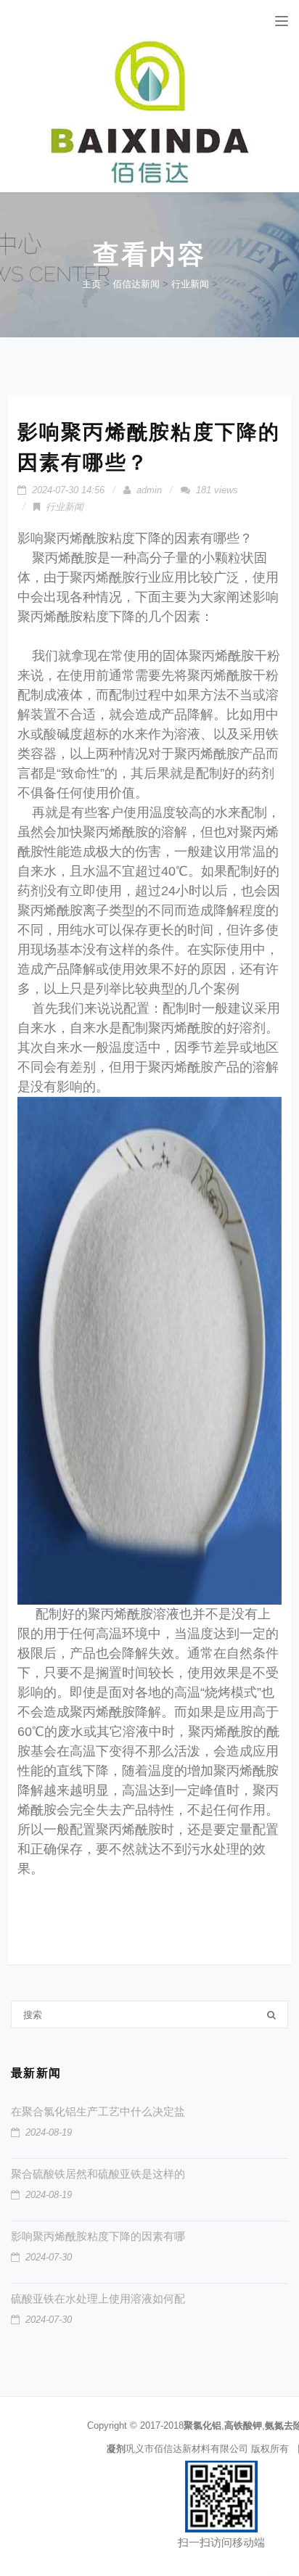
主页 (91, 284)
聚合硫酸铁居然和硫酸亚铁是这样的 (98, 2174)
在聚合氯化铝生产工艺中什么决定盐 (98, 2111)
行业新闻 (190, 284)
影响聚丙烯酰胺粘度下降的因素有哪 (98, 2236)
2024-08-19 (49, 2132)
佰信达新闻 (136, 284)
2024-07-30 (49, 2257)
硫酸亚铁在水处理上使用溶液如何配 (98, 2299)
